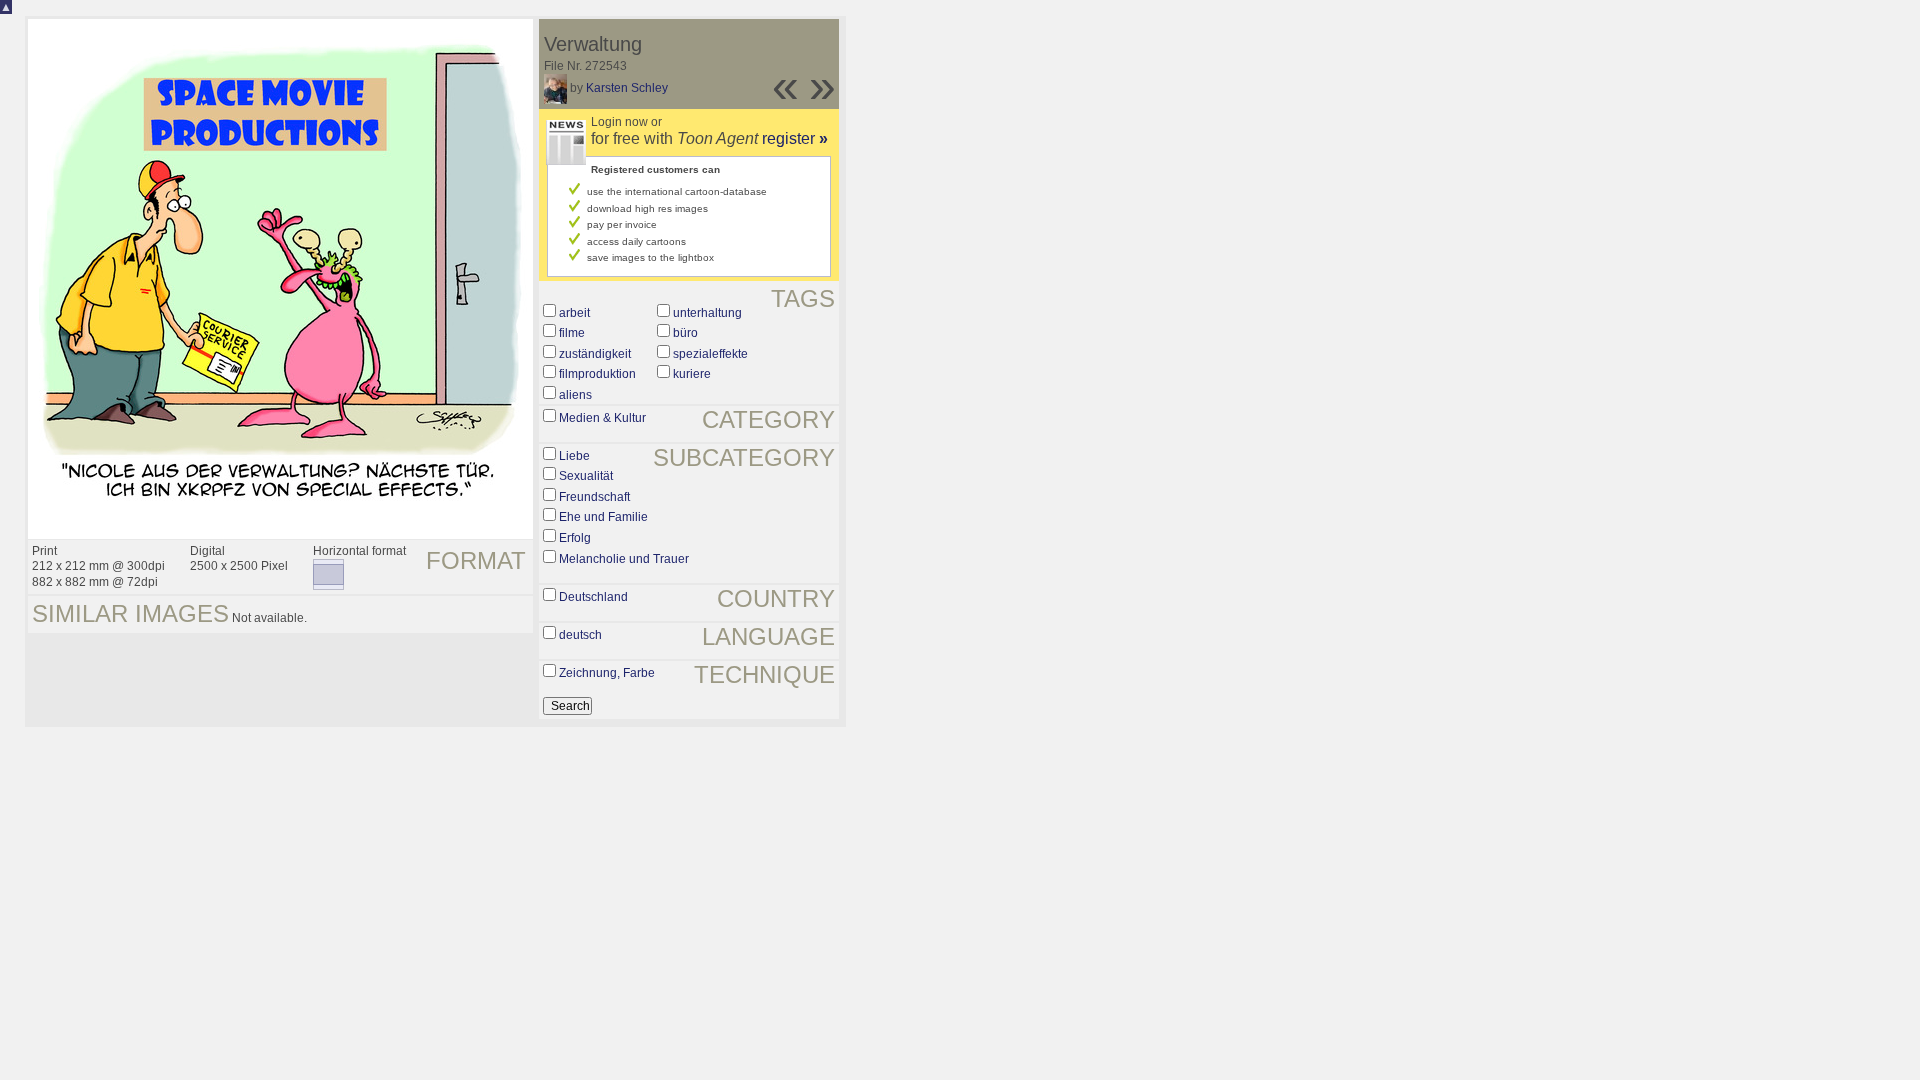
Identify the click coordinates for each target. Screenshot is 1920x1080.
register (795, 138)
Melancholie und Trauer (624, 559)
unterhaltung (707, 313)
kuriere (692, 374)
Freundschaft (594, 497)
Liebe (574, 456)
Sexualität (586, 476)
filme (572, 333)
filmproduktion (597, 374)
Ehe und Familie (603, 517)
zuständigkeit (595, 354)
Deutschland (593, 597)
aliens (575, 395)
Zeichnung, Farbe (607, 673)
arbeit (574, 313)
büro (685, 333)
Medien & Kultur (602, 418)
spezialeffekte (710, 354)
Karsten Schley (627, 88)
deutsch (580, 635)
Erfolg (575, 538)
